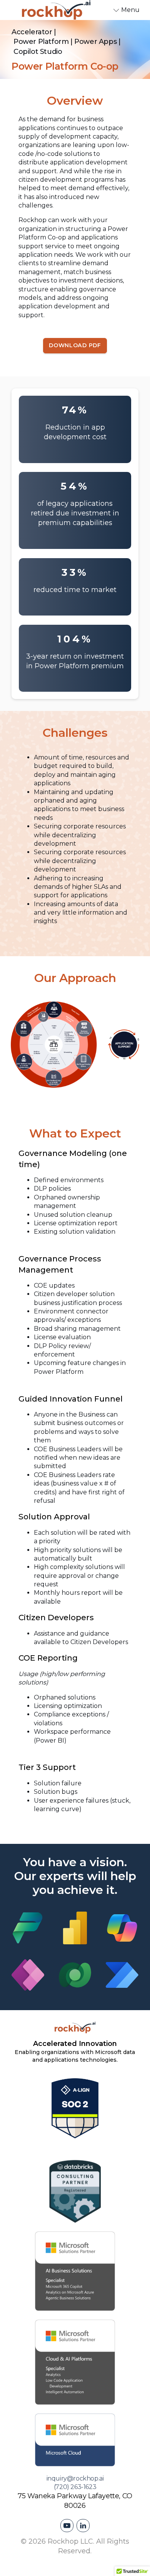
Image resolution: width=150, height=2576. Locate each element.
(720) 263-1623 (75, 2487)
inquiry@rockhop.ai (75, 2478)
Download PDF (75, 345)
